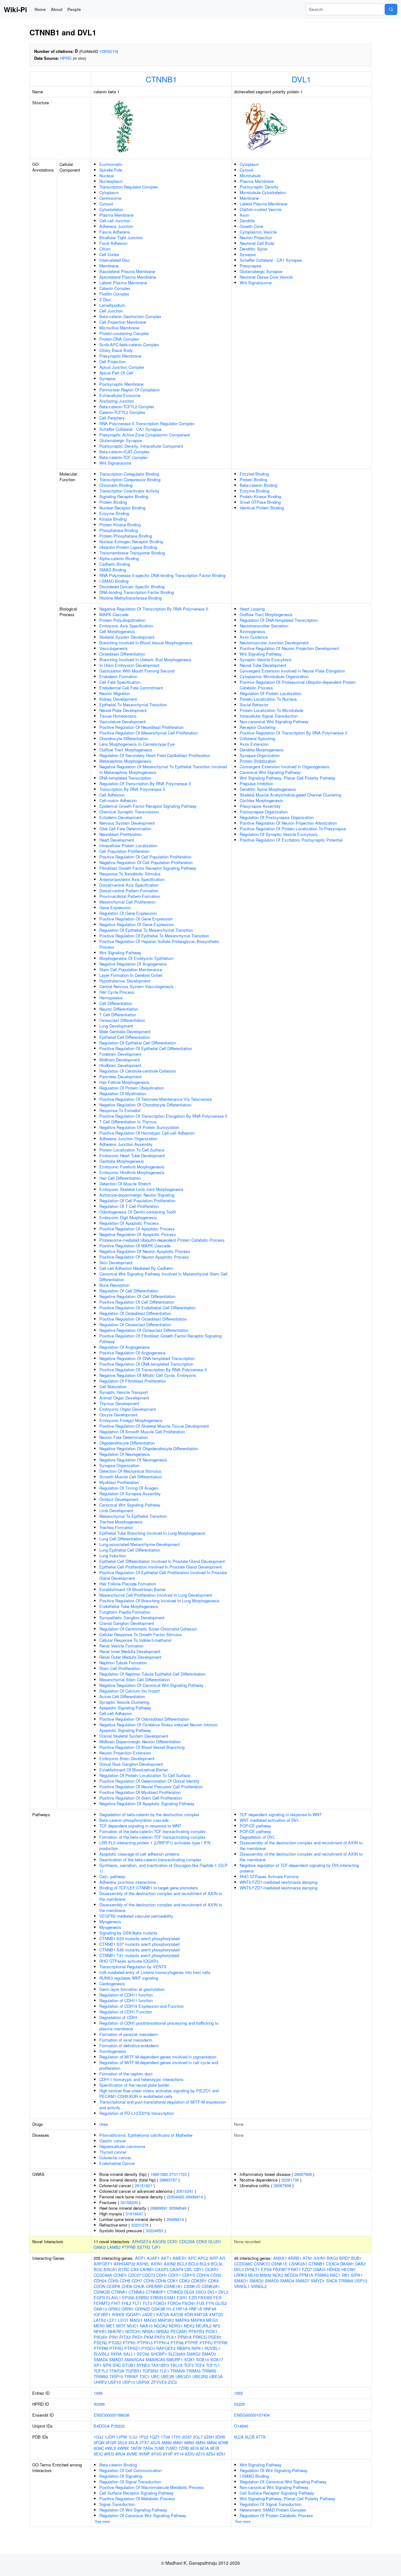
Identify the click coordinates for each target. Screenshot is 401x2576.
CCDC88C (243, 2264)
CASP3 (162, 2269)
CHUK (139, 2286)
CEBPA (113, 2286)
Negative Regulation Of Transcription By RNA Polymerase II (154, 609)
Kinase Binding (113, 519)
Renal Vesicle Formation (121, 1646)
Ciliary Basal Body (116, 350)
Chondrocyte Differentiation (124, 738)
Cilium (105, 249)
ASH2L (143, 2264)
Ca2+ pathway (112, 1876)
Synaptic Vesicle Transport (124, 1392)
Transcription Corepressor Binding (130, 479)
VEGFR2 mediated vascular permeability (136, 1916)
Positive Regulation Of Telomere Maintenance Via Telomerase (156, 1099)
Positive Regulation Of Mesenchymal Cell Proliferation (148, 733)
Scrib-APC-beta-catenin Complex (129, 345)
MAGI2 (150, 2320)
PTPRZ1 (132, 2348)
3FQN (99, 2442)
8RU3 (109, 2454)
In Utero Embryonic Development (129, 665)
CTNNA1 (119, 2292)
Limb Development (116, 1510)
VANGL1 (242, 2286)
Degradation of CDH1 (118, 2017)
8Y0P (168, 2454)
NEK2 (189, 2326)
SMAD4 (101, 2360)
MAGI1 (136, 2320)
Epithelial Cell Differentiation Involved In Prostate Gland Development (162, 1561)
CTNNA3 (136, 2292)
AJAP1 (153, 2258)
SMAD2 (193, 2354)
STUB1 (129, 2365)
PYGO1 (148, 2348)
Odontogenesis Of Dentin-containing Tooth (138, 1212)
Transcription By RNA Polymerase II (132, 789)
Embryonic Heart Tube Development (132, 1155)
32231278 (140, 2225)
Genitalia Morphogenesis (122, 1161)
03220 (240, 2404)
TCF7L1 (213, 2365)
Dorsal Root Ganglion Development (131, 1764)
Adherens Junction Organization (128, 1139)
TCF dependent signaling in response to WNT (140, 1826)
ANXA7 (280, 2258)
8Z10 (200, 2454)
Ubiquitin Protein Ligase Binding (128, 547)
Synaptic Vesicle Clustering (124, 1702)
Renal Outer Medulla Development (130, 1657)
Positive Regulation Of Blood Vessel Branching (142, 1747)
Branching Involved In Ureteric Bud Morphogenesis (145, 659)
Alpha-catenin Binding (119, 558)
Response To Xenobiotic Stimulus (130, 874)
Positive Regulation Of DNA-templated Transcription (146, 1364)
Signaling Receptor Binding (124, 496)
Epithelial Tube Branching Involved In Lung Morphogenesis (152, 1533)
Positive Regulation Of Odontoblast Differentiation (144, 1719)
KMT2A (201, 2314)
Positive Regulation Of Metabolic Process (137, 2499)
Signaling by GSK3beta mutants (128, 1933)
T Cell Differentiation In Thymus (128, 1122)
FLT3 (147, 2303)
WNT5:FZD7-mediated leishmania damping (279, 1882)
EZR (193, 2298)
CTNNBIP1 (156, 2292)
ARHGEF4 (141, 2241)
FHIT (116, 2303)
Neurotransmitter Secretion (264, 626)
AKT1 (166, 2258)
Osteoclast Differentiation (122, 1020)
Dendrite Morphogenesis (262, 750)
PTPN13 (145, 2343)
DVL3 (223, 2292)
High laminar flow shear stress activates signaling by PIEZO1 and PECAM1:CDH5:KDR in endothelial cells (159, 2093)
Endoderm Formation (118, 676)
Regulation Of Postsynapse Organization (277, 817)
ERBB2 (142, 2298)
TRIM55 (209, 2371)
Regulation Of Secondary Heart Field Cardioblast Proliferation (155, 755)
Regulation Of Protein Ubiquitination (132, 1088)
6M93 (200, 2442)
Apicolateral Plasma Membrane (128, 277)
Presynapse (250, 266)
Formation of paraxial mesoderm (129, 2034)
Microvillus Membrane (119, 328)
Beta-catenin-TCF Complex (124, 457)
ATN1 (308, 2258)
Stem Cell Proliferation (120, 1668)
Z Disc (105, 299)
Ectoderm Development (121, 817)
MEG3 (212, 2320)
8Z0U (190, 2454)
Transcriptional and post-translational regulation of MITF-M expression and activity (163, 2105)
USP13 (129, 2382)
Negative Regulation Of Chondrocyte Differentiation (145, 1105)
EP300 (128, 2298)
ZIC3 (172, 2382)
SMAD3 (209, 2354)
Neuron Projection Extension (125, 1753)
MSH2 (266, 2275)
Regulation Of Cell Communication (130, 2470)
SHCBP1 (159, 2354)
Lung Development (116, 1026)
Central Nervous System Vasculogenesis (136, 986)
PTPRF (192, 2343)
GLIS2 (221, 2303)
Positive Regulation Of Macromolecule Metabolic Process (152, 2487)
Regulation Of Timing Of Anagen (129, 1488)
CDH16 (203, 2275)
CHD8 (127, 2286)
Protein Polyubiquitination (122, 620)
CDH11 (175, 2275)
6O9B (223, 2442)
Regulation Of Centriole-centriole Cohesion (138, 1071)
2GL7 (198, 2437)
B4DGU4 (102, 2426)
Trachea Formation (116, 1527)
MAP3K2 (166, 2320)
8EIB (215, 2448)
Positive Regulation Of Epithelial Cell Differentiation (146, 1048)
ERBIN (157, 2298)
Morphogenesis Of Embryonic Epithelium (136, 958)
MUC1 (133, 2326)
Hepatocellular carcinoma (122, 2146)
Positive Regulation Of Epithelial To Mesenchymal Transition (154, 936)
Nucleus (107, 175)
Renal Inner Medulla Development (130, 1651)
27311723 (178, 2174)
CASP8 (177, 2269)
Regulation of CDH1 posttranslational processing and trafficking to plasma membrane (159, 2026)
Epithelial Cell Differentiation (125, 1037)
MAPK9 (198, 2320)
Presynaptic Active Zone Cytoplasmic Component (145, 435)
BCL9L (217, 2264)
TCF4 (200, 2365)
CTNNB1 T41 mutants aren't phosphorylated (139, 1955)
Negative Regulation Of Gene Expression (137, 924)
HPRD (66, 58)
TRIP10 (116, 2376)
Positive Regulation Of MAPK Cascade (135, 1246)
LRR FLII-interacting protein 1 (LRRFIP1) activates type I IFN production (155, 1845)
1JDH (110, 2437)
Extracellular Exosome (120, 395)
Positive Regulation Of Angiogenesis (133, 1353)
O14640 (241, 2426)
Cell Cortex (109, 254)
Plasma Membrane (116, 215)
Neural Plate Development (123, 710)
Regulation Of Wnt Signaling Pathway (133, 2510)
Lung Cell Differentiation (121, 1539)
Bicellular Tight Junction (121, 237)
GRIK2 (114, 2309)
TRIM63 (101, 2376)
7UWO (171, 2448)
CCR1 (173, 2241)
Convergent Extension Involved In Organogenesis (285, 767)
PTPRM (101, 2348)
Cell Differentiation (116, 1003)
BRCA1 (110, 2269)
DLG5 (189, 2292)
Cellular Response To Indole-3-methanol (135, 1640)
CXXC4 (332, 2264)
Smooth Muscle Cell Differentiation (131, 1477)
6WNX (123, 2448)
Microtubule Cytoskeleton (263, 192)
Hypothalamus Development (125, 981)
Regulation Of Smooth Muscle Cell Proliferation (142, 1432)
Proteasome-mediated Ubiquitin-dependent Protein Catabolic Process (162, 1240)
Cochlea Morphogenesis (261, 800)
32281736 (290, 2180)
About (57, 9)
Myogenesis (110, 1922)
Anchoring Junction (117, 401)
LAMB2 (114, 2247)
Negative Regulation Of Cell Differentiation (137, 1296)
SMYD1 (318, 2281)
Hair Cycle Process (117, 992)
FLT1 (137, 2303)
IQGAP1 (133, 2314)
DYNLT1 (252, 2269)
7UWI (159, 2448)
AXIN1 (157, 2264)
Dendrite (247, 221)
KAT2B (177, 2314)
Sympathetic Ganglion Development (132, 1618)
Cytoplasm (109, 192)
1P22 (143, 2437)
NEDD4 (291, 2275)
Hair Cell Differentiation (120, 1178)
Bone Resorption (114, 1285)
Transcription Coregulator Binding (129, 474)
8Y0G (156, 2454)
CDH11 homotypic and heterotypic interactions (141, 2079)
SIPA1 (357, 2275)
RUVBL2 (102, 2354)
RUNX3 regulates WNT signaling (129, 1978)
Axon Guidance (254, 637)
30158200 (129, 2202)
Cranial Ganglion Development (127, 1623)
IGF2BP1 (102, 2314)
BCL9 (205, 2264)
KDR (189, 2314)
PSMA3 (322, 2275)
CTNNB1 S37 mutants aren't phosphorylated (139, 1944)
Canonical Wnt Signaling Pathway (130, 1505)
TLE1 (164, 2371)
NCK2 (278, 2275)
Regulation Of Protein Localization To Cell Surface (145, 1775)
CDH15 (189, 2275)
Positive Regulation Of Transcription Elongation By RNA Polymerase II (163, 1116)
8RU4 (120, 2454)
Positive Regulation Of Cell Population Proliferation (145, 857)
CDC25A (187, 2241)
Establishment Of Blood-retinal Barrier (134, 1770)
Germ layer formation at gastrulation (132, 1989)
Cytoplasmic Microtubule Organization (274, 676)
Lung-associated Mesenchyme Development (140, 1544)
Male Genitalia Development (125, 1031)
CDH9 (161, 2281)
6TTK (261, 2437)
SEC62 (143, 2354)
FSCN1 (189, 2303)
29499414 (194, 2197)
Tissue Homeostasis (118, 716)
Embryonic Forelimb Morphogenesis (132, 1167)
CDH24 (100, 2281)
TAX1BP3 (160, 2365)
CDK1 (173, 2281)
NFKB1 (100, 2331)
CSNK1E (279, 2264)
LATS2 (100, 2320)
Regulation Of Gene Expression (128, 913)
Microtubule (250, 175)
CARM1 (147, 2269)
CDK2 (185, 2281)
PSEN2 (100, 2343)
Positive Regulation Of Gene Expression (136, 919)
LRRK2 (240, 2275)
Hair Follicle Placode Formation (128, 1584)
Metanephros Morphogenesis (125, 761)
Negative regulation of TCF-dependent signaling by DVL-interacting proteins (299, 1868)
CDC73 (149, 2275)
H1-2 (171, 2309)
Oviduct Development (119, 1499)
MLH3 (253, 2275)
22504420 (175, 2197)
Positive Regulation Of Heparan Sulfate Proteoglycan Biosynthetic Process (159, 944)
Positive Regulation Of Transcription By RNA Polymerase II (153, 1370)
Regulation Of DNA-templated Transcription (279, 620)
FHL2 (126, 2303)
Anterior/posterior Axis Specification (132, 879)
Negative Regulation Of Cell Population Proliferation (146, 862)
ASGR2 (159, 2241)
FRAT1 (294, 2269)
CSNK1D (192, 2286)
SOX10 (203, 2360)
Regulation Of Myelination (123, 1093)
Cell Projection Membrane (123, 322)
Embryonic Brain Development (127, 1758)
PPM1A (185, 2337)
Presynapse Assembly (260, 806)
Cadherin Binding (115, 564)
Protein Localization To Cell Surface (132, 1150)
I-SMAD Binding (114, 581)
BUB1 (357, 2258)
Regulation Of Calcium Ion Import (130, 1691)
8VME (132, 2454)
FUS (200, 2303)
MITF (121, 2326)
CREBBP (154, 2286)
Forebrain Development (120, 1054)
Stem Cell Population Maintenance (131, 969)
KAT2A (163, 2314)
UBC (155, 2376)
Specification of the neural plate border (134, 2085)
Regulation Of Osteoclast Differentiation (135, 1324)
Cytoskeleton (111, 209)
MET (111, 2326)
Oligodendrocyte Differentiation (127, 1443)
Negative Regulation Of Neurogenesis (133, 1460)
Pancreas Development (120, 1077)
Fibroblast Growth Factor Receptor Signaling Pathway (148, 868)
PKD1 (138, 2337)
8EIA (204, 2448)
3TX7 (144, 2442)
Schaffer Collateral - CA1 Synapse (130, 429)
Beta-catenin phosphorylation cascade (134, 1820)
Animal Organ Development (124, 1398)
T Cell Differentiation (118, 1015)
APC (192, 2258)
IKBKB (118, 2314)
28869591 (159, 2208)
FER (217, 2298)
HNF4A (210, 2309)
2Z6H (209, 2437)
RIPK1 (197, 2348)
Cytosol (106, 204)
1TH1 (176, 2437)
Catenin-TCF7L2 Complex (122, 412)
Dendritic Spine (253, 249)
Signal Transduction (117, 2504)
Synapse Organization (119, 1465)
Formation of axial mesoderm (126, 2040)
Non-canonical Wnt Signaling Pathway (274, 721)
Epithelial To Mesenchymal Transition (133, 705)
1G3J (99, 2437)
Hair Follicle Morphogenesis (124, 1082)
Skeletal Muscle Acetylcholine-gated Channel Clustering (290, 795)
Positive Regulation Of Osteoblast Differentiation (143, 1319)
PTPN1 (129, 2343)
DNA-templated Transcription (125, 778)
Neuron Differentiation (119, 1009)
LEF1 (112, 2320)
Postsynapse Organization (264, 812)
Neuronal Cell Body (257, 243)
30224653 (154, 2231)
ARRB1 (295, 2258)
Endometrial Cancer (117, 2163)
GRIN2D (143, 2309)
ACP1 (140, 2258)
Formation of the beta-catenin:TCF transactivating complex (153, 1831)
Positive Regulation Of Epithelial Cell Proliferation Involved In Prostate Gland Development (163, 1575)
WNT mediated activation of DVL (269, 1820)
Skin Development (116, 1262)
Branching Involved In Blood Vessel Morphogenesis (146, 643)
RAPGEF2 (166, 2348)
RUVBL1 (212, 2348)
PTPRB (129, 2247)
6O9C (99, 2448)
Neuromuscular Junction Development (274, 643)
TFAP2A (117, 2371)
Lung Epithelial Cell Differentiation (130, 1550)
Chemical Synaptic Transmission (129, 812)
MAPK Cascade (114, 614)
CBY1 (199, 2269)
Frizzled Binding (254, 474)
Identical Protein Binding (262, 508)
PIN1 (114, 2337)
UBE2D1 (183, 2376)
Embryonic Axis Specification (126, 626)
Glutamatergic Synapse (121, 440)
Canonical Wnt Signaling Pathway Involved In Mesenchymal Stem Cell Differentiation (163, 1277)
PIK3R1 (101, 2337)
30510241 (185, 2191)
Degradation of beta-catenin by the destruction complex (149, 1814)
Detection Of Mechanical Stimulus (130, 1471)
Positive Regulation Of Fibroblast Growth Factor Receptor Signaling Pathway (160, 1339)
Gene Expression (115, 907)
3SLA (133, 2442)
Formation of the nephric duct (126, 2074)
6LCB (250, 2437)
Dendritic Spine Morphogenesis (268, 789)
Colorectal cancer (115, 2158)
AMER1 (180, 2258)
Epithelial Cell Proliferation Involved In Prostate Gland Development (161, 1567)
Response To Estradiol (120, 1110)
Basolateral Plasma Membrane (127, 271)
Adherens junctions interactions (128, 1882)
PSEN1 (215, 2337)
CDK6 (213, 2281)
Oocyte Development (118, 1415)
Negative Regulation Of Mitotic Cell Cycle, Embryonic (148, 1375)
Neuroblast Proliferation (120, 834)
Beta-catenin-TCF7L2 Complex (127, 407)
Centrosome (110, 198)
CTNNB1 (161, 79)
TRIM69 (346, 2281)
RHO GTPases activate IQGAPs (129, 1961)
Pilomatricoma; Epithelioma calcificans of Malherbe (146, 2135)
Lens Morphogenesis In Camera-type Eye (137, 744)
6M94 (212, 2442)
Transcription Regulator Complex (129, 187)
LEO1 (123, 2320)
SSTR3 (143, 2247)
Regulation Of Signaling (121, 2476)
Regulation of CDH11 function (126, 1995)
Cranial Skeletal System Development (134, 1736)
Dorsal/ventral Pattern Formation (129, 891)
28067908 (303, 2174)
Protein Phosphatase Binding (126, 536)
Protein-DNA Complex (119, 339)
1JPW (121, 2437)
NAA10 (146, 2326)
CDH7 (137, 2281)
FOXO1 (160, 2303)
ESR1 (182, 2298)
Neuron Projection (256, 237)
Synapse (107, 378)
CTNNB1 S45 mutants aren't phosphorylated (139, 1950)
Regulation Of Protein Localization (271, 693)
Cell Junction (111, 311)
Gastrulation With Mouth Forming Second (137, 671)
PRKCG (200, 2337)
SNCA (332, 2281)
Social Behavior (254, 705)
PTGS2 (115, 2343)
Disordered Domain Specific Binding (132, 587)
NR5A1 (149, 2331)
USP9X (143, 2382)
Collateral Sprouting (257, 738)
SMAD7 (116, 2360)
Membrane (109, 266)
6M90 (167, 2442)
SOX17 (217, 2360)
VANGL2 (259, 2286)
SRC (117, 2365)
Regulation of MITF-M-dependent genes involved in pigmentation (158, 2057)
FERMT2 (102, 2303)
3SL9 (122, 2442)
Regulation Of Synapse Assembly (130, 1494)
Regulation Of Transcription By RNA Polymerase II (145, 783)
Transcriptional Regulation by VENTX (133, 1967)
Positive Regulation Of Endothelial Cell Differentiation (147, 1308)
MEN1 (99, 2326)
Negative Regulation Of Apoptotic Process (138, 1234)
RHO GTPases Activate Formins (269, 1876)
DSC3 (201, 2292)
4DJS (155, 2442)
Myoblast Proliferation (119, 1482)
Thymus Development (119, 1403)
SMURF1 (175, 2360)
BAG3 (333, 2258)
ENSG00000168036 (112, 2415)
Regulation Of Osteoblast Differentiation (135, 1313)
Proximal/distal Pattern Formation (130, 896)
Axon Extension (254, 744)
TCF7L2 (101, 2371)
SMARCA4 (134, 2360)
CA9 (135, 2269)
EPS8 (266, 2269)
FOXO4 (174, 2303)
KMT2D (216, 2314)
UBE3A (216, 2376)
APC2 (203, 2258)
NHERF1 (116, 2331)
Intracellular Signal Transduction (269, 716)
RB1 (346, 2275)
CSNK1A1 (173, 2286)
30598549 (178, 2208)
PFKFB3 (196, 2331)
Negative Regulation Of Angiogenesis (133, 964)
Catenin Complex (115, 288)
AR (222, 2258)
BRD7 (345, 2258)
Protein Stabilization (258, 761)
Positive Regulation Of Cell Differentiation (137, 1302)
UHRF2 (100, 2382)
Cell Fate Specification (120, 682)
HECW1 (349, 2269)
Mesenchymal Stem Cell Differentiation (135, 1680)
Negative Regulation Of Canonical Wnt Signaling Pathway (151, 1685)
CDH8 (149, 2281)
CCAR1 (212, 2269)
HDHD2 (333, 2269)
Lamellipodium (112, 305)
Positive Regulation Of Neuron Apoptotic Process (144, 1257)
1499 (98, 2393)
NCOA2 (161, 2326)
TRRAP (131, 2376)
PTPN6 (177, 2343)
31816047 (134, 2214)
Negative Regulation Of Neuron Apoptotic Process (145, 1251)
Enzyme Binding (114, 513)
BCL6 (193, 2264)
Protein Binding (113, 502)
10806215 (108, 51)
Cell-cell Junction (115, 221)
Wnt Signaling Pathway (120, 953)
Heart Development (117, 840)
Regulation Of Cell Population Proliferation (137, 1200)
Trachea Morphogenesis (121, 1522)
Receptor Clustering (258, 727)
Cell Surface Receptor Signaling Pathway (137, 2493)
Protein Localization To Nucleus (268, 699)
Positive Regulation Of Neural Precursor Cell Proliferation (151, 1787)
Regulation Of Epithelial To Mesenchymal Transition (146, 930)
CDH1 (162, 2275)
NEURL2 (204, 2326)
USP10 (115, 2382)
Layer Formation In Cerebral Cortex (131, 975)
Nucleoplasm (111, 181)
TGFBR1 (133, 2371)
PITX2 (125, 2337)
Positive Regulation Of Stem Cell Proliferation (141, 1798)
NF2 (216, 2326)
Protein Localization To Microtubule (271, 710)
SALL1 (129, 2354)
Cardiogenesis (112, 1984)
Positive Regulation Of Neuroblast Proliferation (141, 727)
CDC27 (135, 2275)
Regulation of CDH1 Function (126, 2012)
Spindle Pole (111, 170)
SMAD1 (241, 2281)
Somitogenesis (113, 2051)
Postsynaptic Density (259, 187)
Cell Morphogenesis (117, 631)
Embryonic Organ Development (128, 1409)
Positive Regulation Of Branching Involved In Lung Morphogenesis (159, 1601)
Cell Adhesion (112, 795)
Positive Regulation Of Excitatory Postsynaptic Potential (291, 840)
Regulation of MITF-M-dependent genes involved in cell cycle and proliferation (159, 2065)
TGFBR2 (150, 2371)
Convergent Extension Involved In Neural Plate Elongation (292, 671)
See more (102, 2521)
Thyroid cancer (113, 2152)
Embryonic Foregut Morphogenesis (131, 1420)
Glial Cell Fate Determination (125, 829)
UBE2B (167, 2376)
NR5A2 (163, 2331)
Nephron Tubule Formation (123, 1663)
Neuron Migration (115, 693)
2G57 (187, 2437)
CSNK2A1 (211, 2286)
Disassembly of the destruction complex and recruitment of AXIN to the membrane (161, 1896)
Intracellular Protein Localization (128, 845)
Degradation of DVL (257, 1837)
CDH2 (216, 2275)
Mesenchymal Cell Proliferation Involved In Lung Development (156, 1595)
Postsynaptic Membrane (121, 384)
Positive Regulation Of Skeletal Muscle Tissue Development (154, 1426)
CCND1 (120, 2275)
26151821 (143, 2185)
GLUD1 (215, 2241)
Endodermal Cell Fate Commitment (131, 688)
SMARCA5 (155, 2360)
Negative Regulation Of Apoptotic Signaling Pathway (147, 1803)
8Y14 (179, 2454)
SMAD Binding (113, 570)
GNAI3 (319, 2269)
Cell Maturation (113, 1386)
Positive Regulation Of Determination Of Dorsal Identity (149, 1781)
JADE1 (149, 2314)
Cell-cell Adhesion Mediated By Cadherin (136, 1268)
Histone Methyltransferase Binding (130, 598)
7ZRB (184, 2448)
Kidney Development (118, 699)
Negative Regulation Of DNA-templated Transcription (147, 1358)
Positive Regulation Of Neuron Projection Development (289, 648)
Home (40, 9)
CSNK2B (102, 2292)
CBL (188, 2269)
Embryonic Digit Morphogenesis (128, 1217)
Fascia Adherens (115, 232)
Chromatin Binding (116, 485)
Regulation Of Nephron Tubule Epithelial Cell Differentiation (152, 1674)
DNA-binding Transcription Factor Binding (137, 592)
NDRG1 (176, 2326)
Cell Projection (112, 361)
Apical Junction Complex (122, 367)
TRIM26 (178, 2371)
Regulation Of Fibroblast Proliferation (133, 1381)
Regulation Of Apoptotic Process (129, 1223)
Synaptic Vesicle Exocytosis (266, 659)
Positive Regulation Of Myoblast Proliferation (140, 1792)
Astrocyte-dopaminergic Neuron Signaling (137, 1195)
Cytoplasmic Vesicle (258, 232)
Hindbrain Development (120, 1065)
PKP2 (160, 2337)
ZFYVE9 (159, 2382)
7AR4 (148, 2448)
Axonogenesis (253, 631)
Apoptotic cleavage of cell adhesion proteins (139, 1854)
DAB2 (360, 2264)
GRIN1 (128, 2309)
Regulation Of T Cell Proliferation (129, 1206)
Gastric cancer (113, 2141)
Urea (104, 2124)
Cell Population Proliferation (124, 851)
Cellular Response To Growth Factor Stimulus (141, 1634)
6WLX (111, 2448)
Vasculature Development (122, 721)
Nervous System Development (127, 823)
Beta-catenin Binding (258, 485)
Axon (244, 215)
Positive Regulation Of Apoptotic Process (137, 1229)
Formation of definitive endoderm (129, 2045)
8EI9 (194, 2448)
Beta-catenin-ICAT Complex (125, 452)
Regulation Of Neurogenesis (125, 1454)
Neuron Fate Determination (124, 1437)
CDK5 (201, 2241)
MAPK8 (182, 2320)
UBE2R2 (200, 2376)
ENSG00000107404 (252, 2415)
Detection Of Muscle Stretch (125, 1184)
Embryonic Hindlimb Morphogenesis (132, 1172)
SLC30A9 (177, 2354)
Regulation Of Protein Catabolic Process (276, 2515)
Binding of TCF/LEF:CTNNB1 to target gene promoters (149, 1888)
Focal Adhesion (113, 243)
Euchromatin (111, 164)
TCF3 (189, 2365)
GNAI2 (100, 2247)
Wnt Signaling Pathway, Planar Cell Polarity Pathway (288, 778)
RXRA (116, 2354)
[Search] (391, 9)
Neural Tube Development (263, 665)
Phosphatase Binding (119, 530)
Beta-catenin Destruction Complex (130, 316)
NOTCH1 (133, 2331)
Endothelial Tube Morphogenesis (129, 1606)
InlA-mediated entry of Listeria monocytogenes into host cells (155, 1972)
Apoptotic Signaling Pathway (125, 1708)
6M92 (189, 2442)
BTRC (124, 2269)
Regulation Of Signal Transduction (130, 2482)
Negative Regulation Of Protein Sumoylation (139, 1127)
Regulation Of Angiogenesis (125, 1347)
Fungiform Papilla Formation (125, 1612)
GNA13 (100, 2309)
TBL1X (176, 2365)
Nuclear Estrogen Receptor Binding (131, 541)
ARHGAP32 (125, 2264)
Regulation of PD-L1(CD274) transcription (137, 2113)
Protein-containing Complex (124, 333)
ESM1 (170, 2298)
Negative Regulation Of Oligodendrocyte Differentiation (149, 1448)
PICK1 (211, 2331)
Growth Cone (251, 226)
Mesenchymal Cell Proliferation (128, 902)
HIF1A (182, 2309)
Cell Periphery (112, 418)
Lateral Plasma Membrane (123, 283)
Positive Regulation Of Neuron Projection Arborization (288, 823)
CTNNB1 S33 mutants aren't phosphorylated (139, 1938)
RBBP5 (183, 2348)
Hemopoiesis (111, 998)
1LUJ (133, 2437)
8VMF (145, 2454)
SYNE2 (143, 2365)
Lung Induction (113, 1556)
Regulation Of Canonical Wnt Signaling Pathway (143, 2515)
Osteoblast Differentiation (122, 654)
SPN (107, 2365)
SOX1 (190, 2360)
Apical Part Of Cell (116, 373)
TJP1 (156, 2247)
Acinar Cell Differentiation (122, 1696)
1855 (238, 2393)
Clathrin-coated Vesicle (260, 209)
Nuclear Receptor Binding (122, 508)
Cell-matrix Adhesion (118, 800)
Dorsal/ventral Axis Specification (129, 885)
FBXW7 (280, 2269)
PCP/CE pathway (255, 1826)
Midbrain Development (120, 1060)
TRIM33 (193, 2371)
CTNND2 (175, 2292)
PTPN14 (161, 2343)
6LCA (239, 2437)
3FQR (111, 2442)
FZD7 (307, 2269)
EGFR (99, 2298)
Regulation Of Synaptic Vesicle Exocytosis (279, 834)
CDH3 (113, 2281)
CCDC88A (103, 2275)
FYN (210, 2303)
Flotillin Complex (114, 294)
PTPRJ (206, 2343)
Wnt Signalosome (115, 463)
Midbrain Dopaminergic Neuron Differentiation (140, 1741)
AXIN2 (170, 2264)
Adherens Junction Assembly (126, 1144)
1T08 (165, 2437)
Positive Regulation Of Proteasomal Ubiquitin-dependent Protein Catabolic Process (298, 685)
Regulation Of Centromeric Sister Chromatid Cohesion (148, 1629)
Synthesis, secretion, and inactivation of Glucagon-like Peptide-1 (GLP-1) (164, 1868)
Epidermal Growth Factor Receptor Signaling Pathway (148, 806)
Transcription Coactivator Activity (129, 491)
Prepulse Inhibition (256, 783)
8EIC (98, 2454)
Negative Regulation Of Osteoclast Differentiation (144, 1330)
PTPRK (221, 2343)
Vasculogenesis (114, 648)
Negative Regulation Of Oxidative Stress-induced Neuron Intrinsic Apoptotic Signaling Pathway (159, 1727)
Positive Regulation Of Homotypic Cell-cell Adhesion (147, 1133)
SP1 (98, 2365)
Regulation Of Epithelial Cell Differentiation (138, 1043)
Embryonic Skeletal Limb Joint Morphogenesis (141, 1189)
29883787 (168, 2180)
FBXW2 (205, 2298)
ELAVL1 (114, 2298)
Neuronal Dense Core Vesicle (266, 277)
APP (214, 2258)
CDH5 (125, 2281)
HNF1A (195, 2309)
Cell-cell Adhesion (116, 1713)
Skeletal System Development (127, 637)
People (74, 9)
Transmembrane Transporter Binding (132, 553)
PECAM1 (179, 2331)
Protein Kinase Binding (120, 525)
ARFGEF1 (103, 2264)
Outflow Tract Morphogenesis (126, 750)
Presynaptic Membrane (120, 356)
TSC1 (145, 2376)
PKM (149, 2337)
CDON (99, 2286)
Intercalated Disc (115, 260)
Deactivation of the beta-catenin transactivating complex (150, 1860)
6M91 (178, 2442)
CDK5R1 (199, 2281)
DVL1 (301, 79)
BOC (98, 2269)
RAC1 (335, 2275)
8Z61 (221, 2454)
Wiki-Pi (15, 9)
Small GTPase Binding (260, 502)
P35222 (118, 2426)
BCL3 (182, 2264)
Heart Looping (252, 609)
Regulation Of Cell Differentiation (129, 1291)
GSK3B (158, 2309)
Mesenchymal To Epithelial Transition (133, 1516)
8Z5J (211, 2454)
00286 (99, 2404)
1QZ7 (154, 2437)
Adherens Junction (116, 226)
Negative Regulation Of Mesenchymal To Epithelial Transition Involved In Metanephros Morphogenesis (163, 769)
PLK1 (171, 2337)
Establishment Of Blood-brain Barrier (133, 1589)
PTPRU (116, 2348)
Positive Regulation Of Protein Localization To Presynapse (293, 829)
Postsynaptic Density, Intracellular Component (141, 446)
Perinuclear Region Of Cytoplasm (130, 390)
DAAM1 (347, 2264)
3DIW (220, 2437)
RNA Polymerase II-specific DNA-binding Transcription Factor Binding (162, 575)
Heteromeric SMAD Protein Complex (273, 2510)
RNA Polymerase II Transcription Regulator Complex (147, 423)
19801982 (159, 2174)
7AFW (136, 2448)
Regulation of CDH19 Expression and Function (141, 2006)
